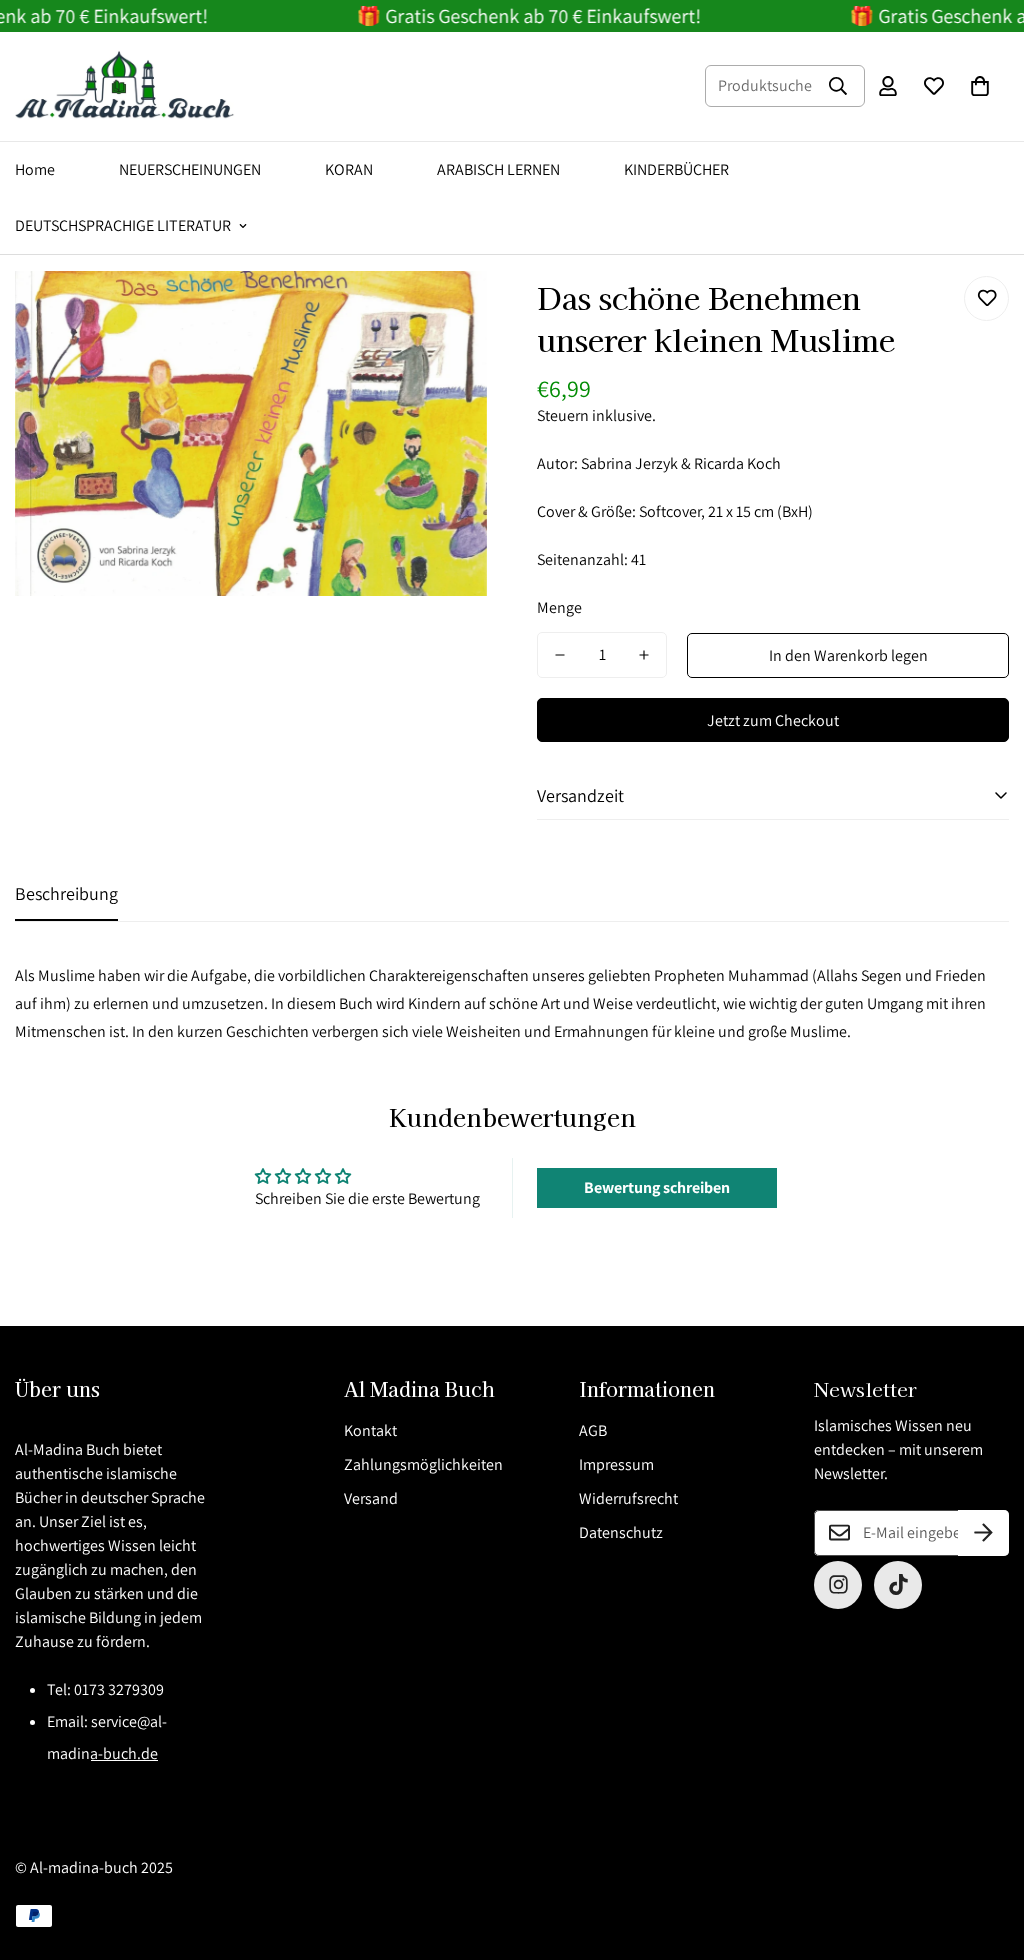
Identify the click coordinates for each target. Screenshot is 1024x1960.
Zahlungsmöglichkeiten (423, 1464)
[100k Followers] (838, 1585)
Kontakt (370, 1430)
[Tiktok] (898, 1585)
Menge (559, 607)
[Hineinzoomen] (444, 313)
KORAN (349, 169)
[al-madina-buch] (125, 86)
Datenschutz (621, 1532)
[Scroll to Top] (985, 1851)
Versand (371, 1498)
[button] (980, 86)
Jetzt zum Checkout (773, 720)
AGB (593, 1430)
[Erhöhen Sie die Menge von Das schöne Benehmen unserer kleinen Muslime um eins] (644, 655)
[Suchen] (838, 86)
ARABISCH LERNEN (498, 169)
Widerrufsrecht (628, 1498)
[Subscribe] (983, 1533)
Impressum (616, 1464)
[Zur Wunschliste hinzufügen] (986, 298)
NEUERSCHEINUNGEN (190, 169)
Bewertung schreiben (657, 1187)
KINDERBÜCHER (676, 169)
